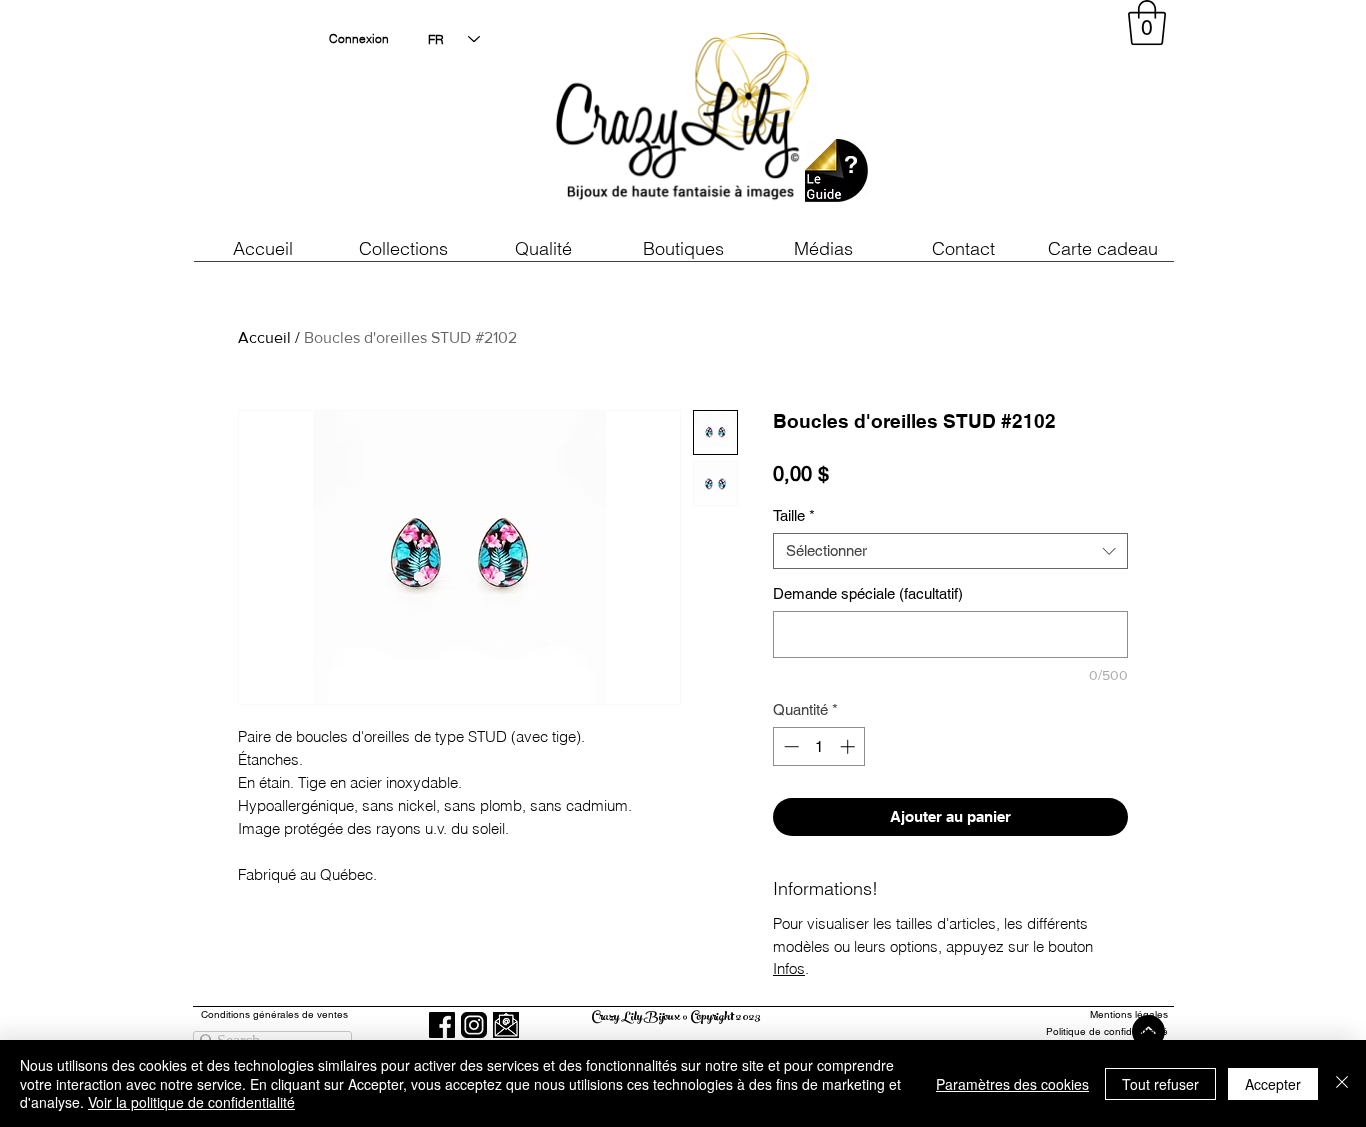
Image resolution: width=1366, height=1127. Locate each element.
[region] (987, 120)
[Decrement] (789, 746)
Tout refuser (1160, 1084)
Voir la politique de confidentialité (191, 1102)
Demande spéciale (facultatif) (868, 593)
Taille (794, 515)
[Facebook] (442, 1025)
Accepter (1273, 1084)
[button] (543, 248)
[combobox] (950, 551)
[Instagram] (474, 1025)
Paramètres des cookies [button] (1012, 1084)
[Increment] (849, 746)
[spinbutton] (819, 746)
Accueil (264, 337)
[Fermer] (1342, 1083)
